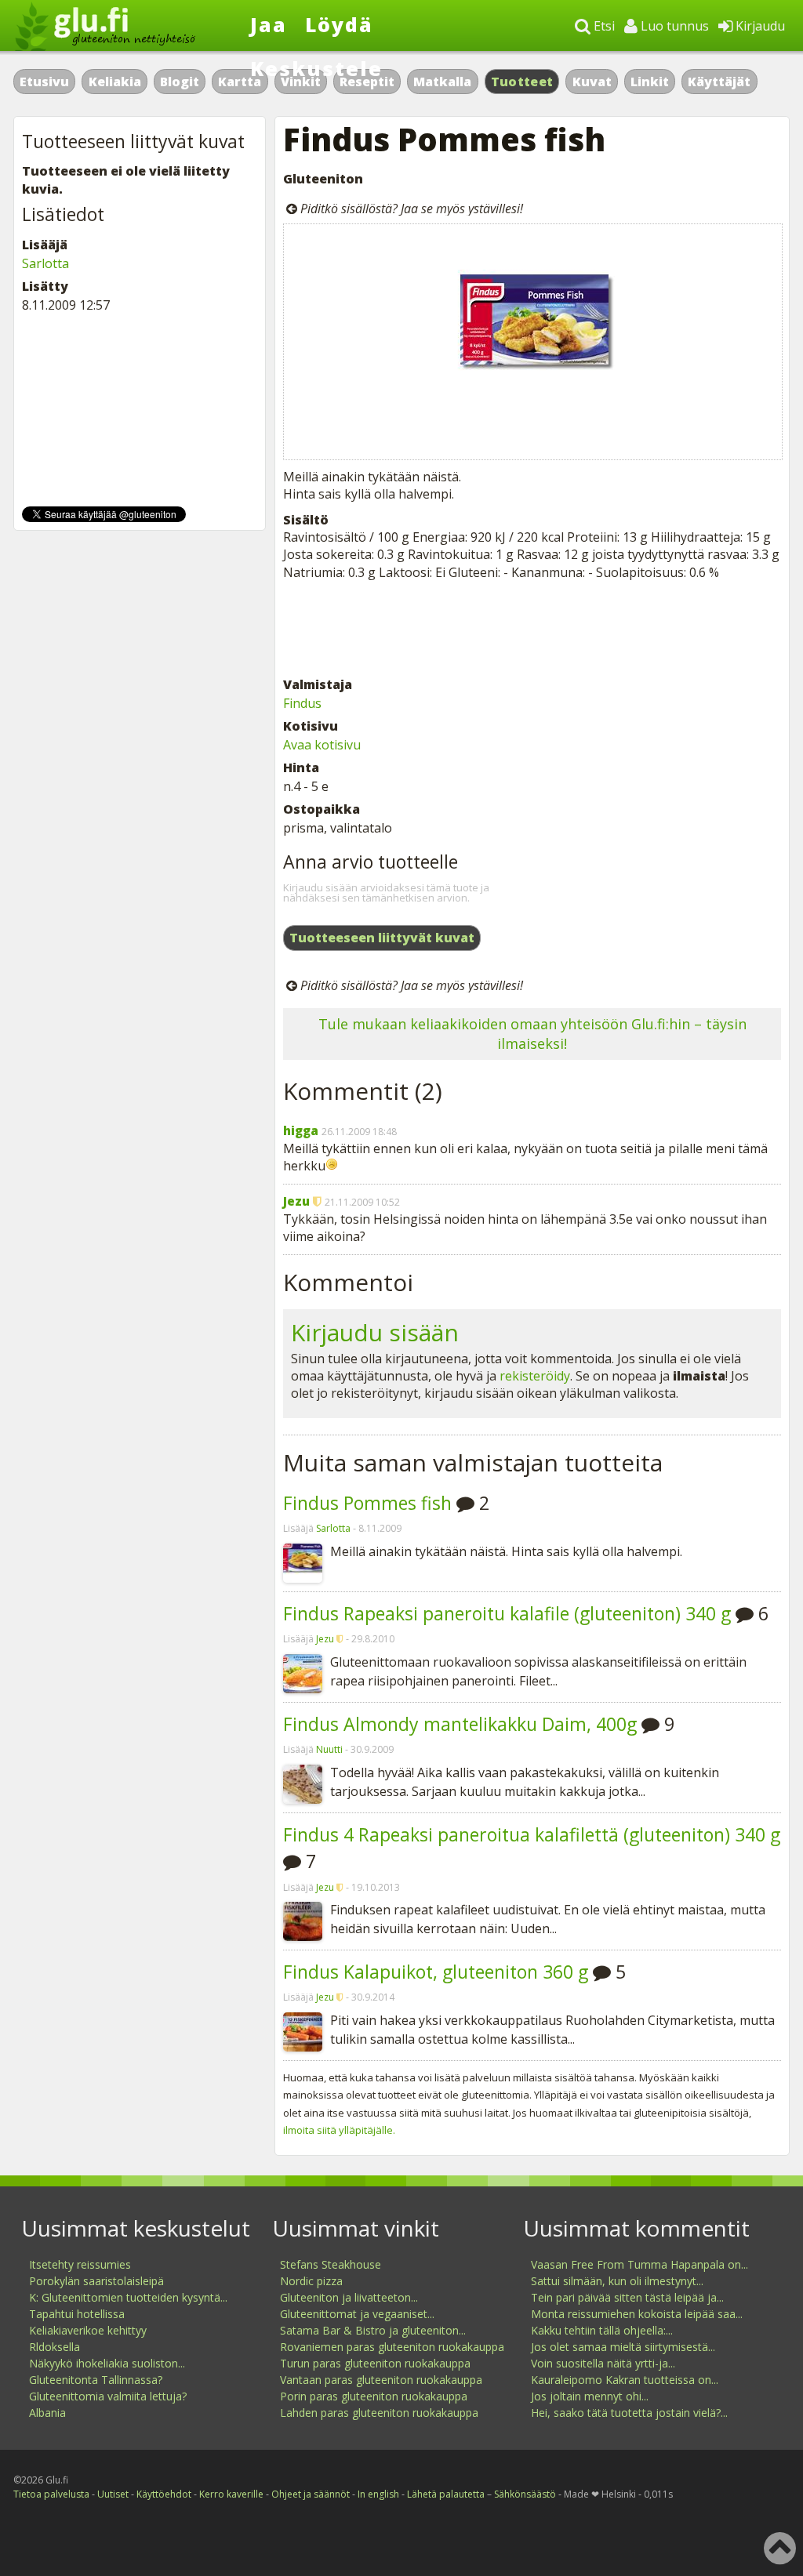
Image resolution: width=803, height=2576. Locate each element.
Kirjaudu (759, 26)
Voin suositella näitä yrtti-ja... (603, 2363)
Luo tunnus (673, 26)
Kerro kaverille (231, 2494)
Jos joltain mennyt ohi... (590, 2396)
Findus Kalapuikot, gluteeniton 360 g (436, 1972)
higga (301, 1130)
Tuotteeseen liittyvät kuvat (382, 938)
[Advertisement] (532, 628)
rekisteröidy (535, 1376)
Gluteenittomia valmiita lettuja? (108, 2396)
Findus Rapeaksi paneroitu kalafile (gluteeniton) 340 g (507, 1613)
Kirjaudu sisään (375, 1332)
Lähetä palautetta (446, 2494)
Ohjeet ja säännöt (311, 2494)
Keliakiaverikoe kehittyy (88, 2330)
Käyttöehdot (164, 2494)
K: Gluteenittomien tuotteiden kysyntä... (128, 2297)
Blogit (180, 82)
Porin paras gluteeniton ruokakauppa (374, 2396)
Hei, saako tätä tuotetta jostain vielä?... (629, 2413)
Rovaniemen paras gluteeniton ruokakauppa (392, 2347)
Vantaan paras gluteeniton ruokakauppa (381, 2380)
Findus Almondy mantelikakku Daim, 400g (460, 1724)
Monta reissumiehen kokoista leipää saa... (637, 2314)
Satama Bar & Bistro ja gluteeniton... (373, 2330)
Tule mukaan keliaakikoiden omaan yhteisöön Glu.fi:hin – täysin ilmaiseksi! (532, 1034)
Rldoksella (55, 2347)
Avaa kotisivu (322, 745)
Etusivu (44, 82)
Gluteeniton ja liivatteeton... (349, 2297)
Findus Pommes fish (367, 1503)
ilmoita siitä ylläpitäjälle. (339, 2130)
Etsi (603, 26)
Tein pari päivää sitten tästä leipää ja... (627, 2297)
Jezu (296, 1201)
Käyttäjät (719, 82)
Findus (302, 703)
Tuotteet (522, 82)
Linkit (650, 82)
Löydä (339, 24)
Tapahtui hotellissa (77, 2314)
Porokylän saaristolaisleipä (96, 2281)
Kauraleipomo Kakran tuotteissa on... (625, 2380)
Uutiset (113, 2494)
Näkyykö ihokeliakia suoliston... (107, 2363)
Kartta (240, 82)
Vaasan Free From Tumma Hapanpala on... (639, 2264)
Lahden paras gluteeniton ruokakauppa (379, 2413)
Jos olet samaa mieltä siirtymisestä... (623, 2347)
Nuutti (329, 1749)
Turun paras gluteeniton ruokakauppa (375, 2363)
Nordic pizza (311, 2281)
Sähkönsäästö (525, 2494)
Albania (47, 2413)
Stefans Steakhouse (331, 2264)
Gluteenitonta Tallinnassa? (96, 2380)
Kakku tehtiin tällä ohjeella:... (602, 2330)
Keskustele (316, 68)
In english (378, 2494)
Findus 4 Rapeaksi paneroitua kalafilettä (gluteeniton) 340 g (532, 1834)
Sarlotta (333, 1528)
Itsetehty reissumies (80, 2264)
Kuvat (592, 82)
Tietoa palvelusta (51, 2494)
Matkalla (442, 82)
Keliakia (115, 82)
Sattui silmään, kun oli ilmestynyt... (617, 2281)
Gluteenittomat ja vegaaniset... (357, 2314)
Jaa (269, 24)
